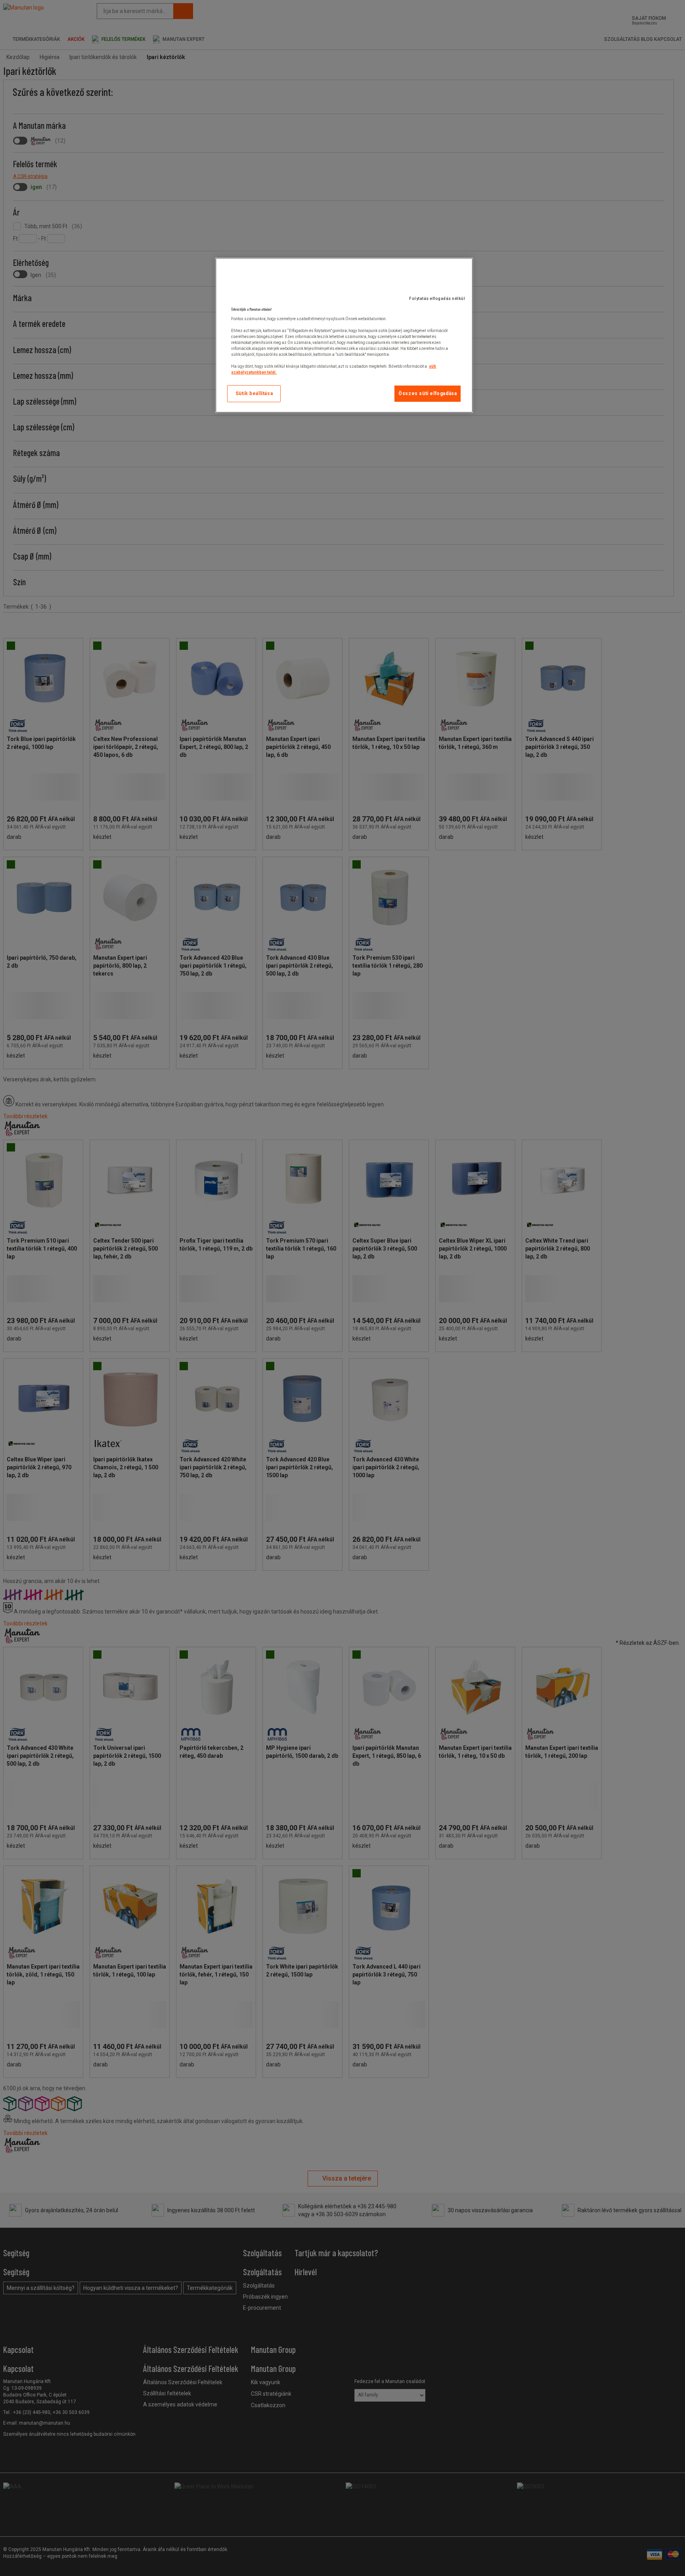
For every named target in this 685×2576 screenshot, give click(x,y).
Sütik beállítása (254, 393)
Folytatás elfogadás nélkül (437, 299)
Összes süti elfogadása (428, 393)
